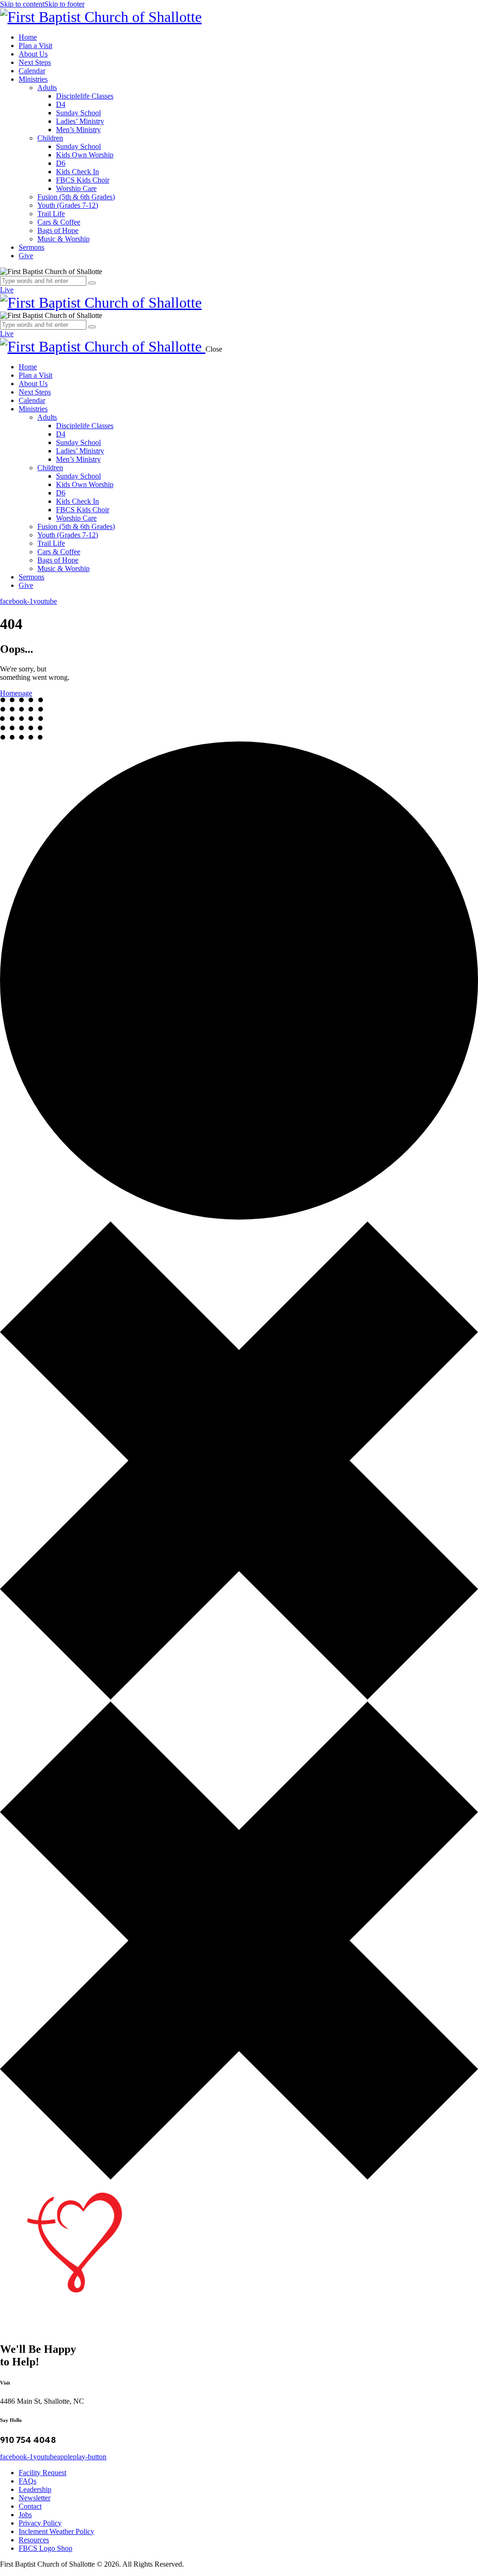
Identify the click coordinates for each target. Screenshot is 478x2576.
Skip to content (22, 4)
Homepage (16, 693)
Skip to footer (64, 4)
